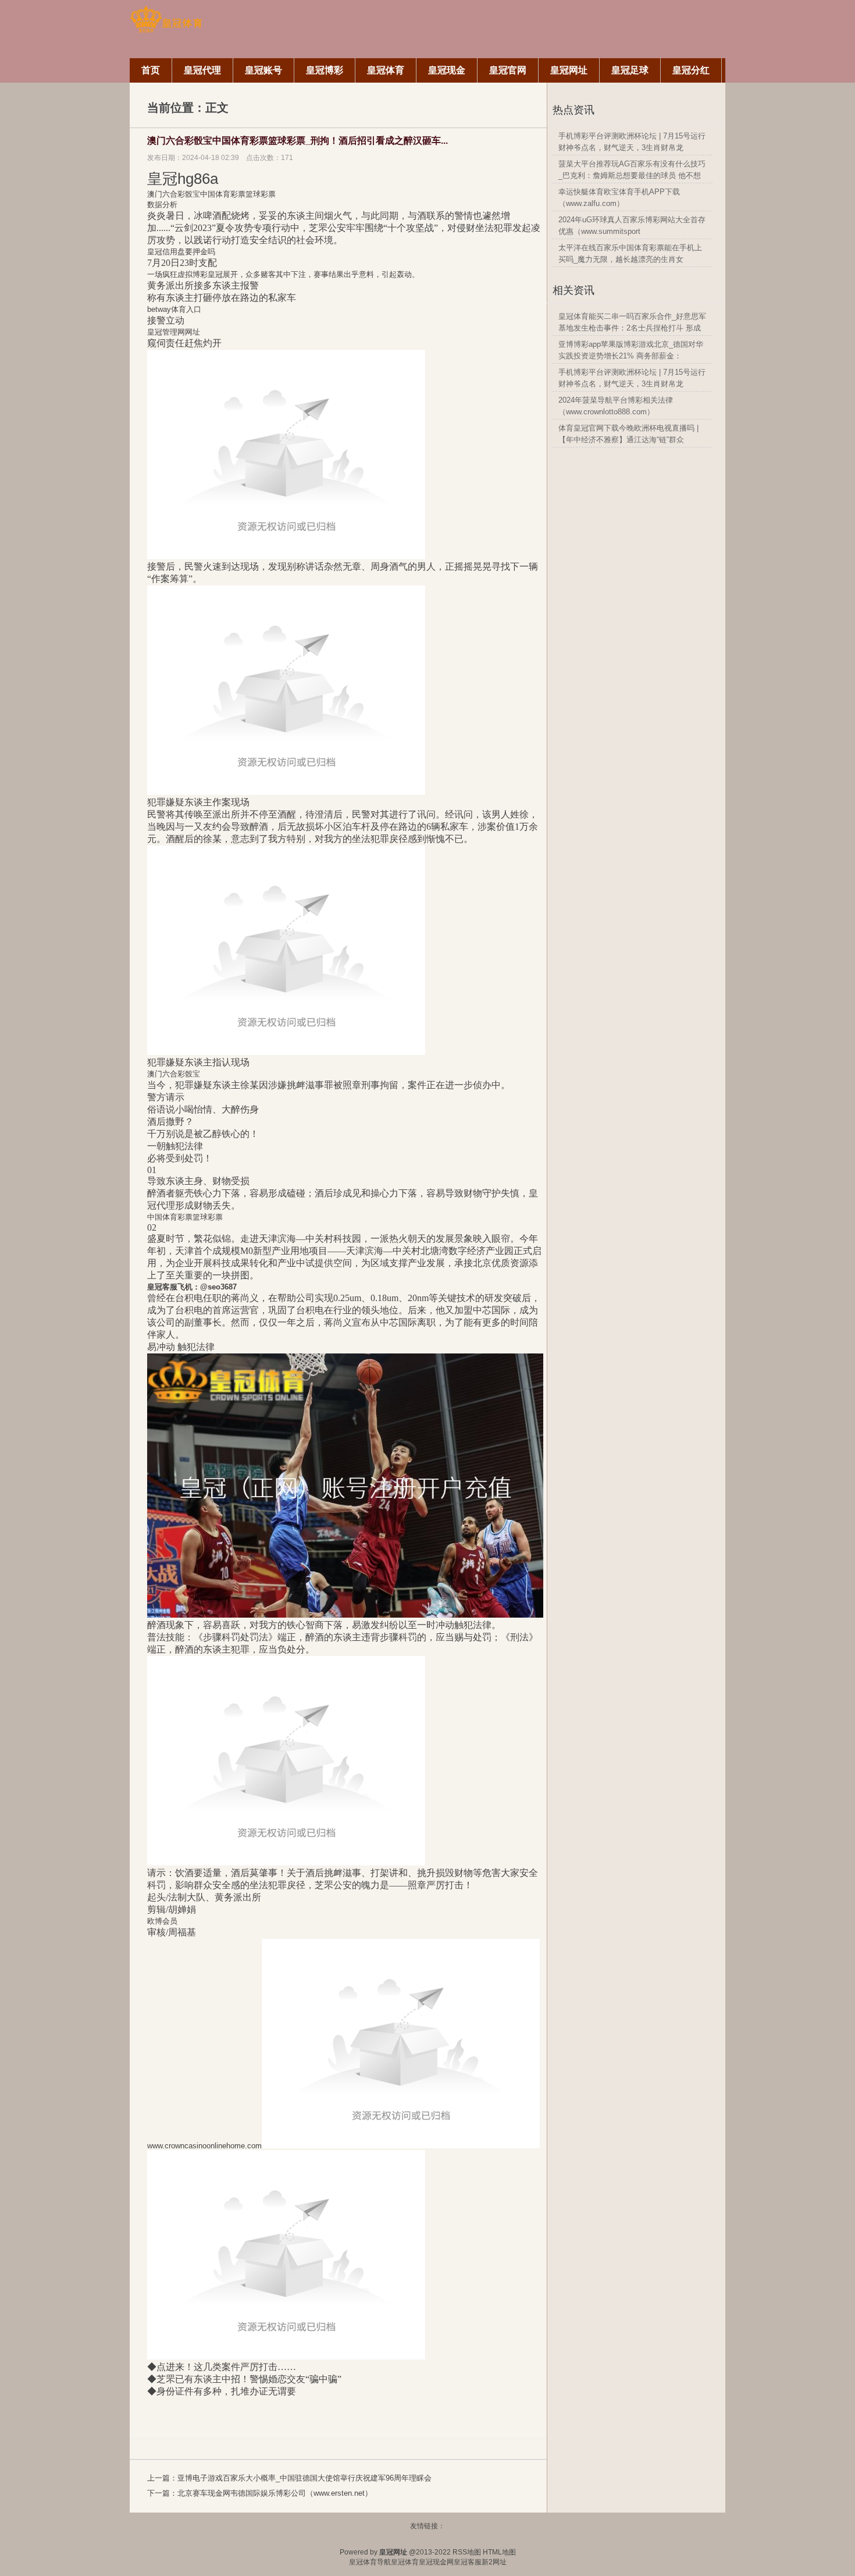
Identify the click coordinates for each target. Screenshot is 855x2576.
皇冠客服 (468, 2562)
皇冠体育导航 (370, 2562)
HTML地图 (499, 2552)
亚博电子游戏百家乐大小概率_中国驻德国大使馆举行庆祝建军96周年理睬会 (304, 2478)
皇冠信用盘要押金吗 (181, 252)
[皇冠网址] (166, 31)
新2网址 (494, 2562)
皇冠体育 (405, 2562)
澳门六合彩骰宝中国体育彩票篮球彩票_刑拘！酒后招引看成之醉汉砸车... (298, 141)
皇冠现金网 (436, 2562)
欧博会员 (162, 1921)
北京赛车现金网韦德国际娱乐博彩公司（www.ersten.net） (275, 2493)
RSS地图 (467, 2552)
